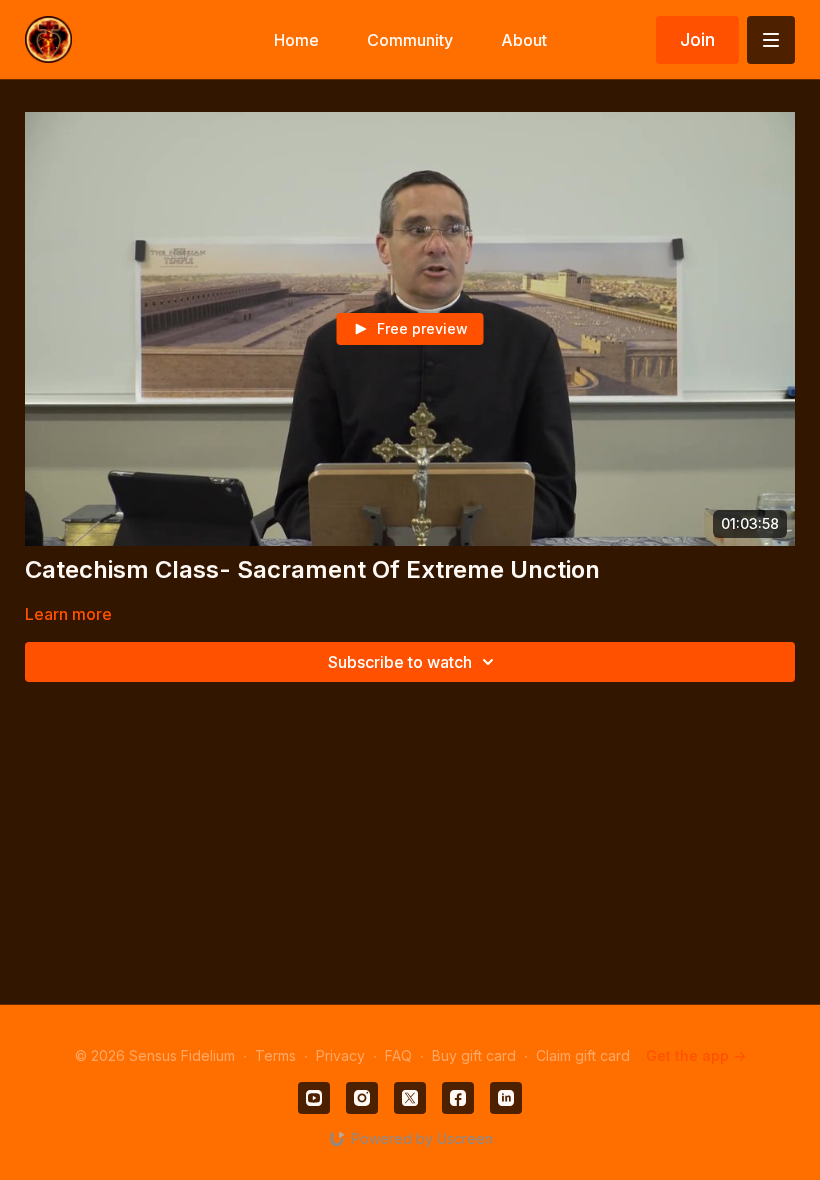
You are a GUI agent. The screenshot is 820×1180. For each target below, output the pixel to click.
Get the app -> (696, 1055)
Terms (275, 1055)
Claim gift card (583, 1055)
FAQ (398, 1055)
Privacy (340, 1055)
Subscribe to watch (400, 662)
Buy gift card (474, 1055)
